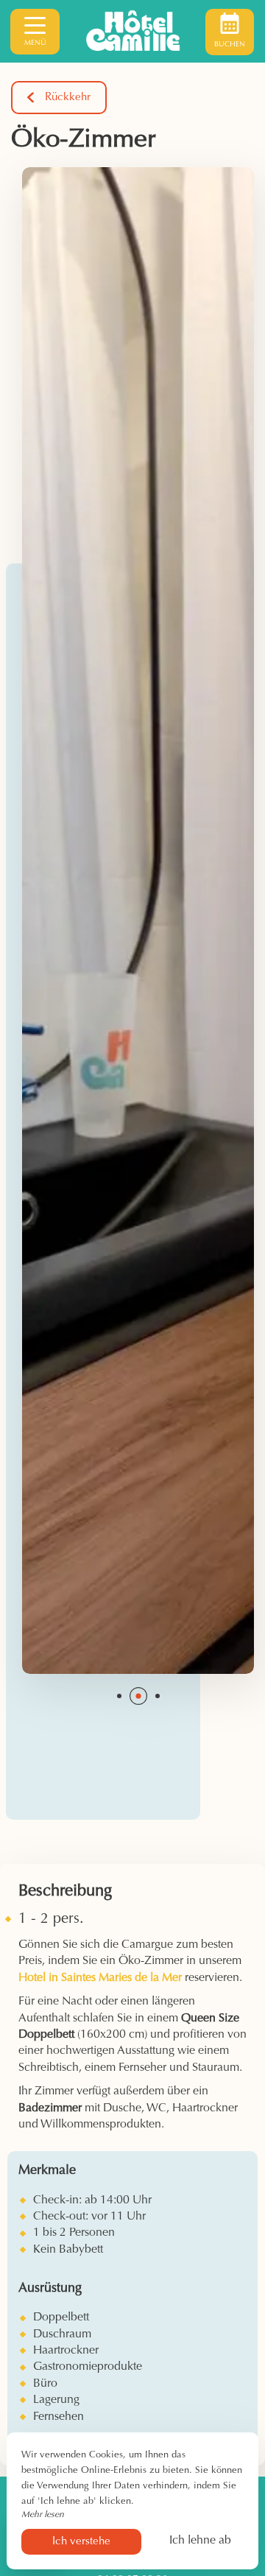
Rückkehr (68, 98)
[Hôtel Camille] (132, 32)
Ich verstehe (81, 2542)
